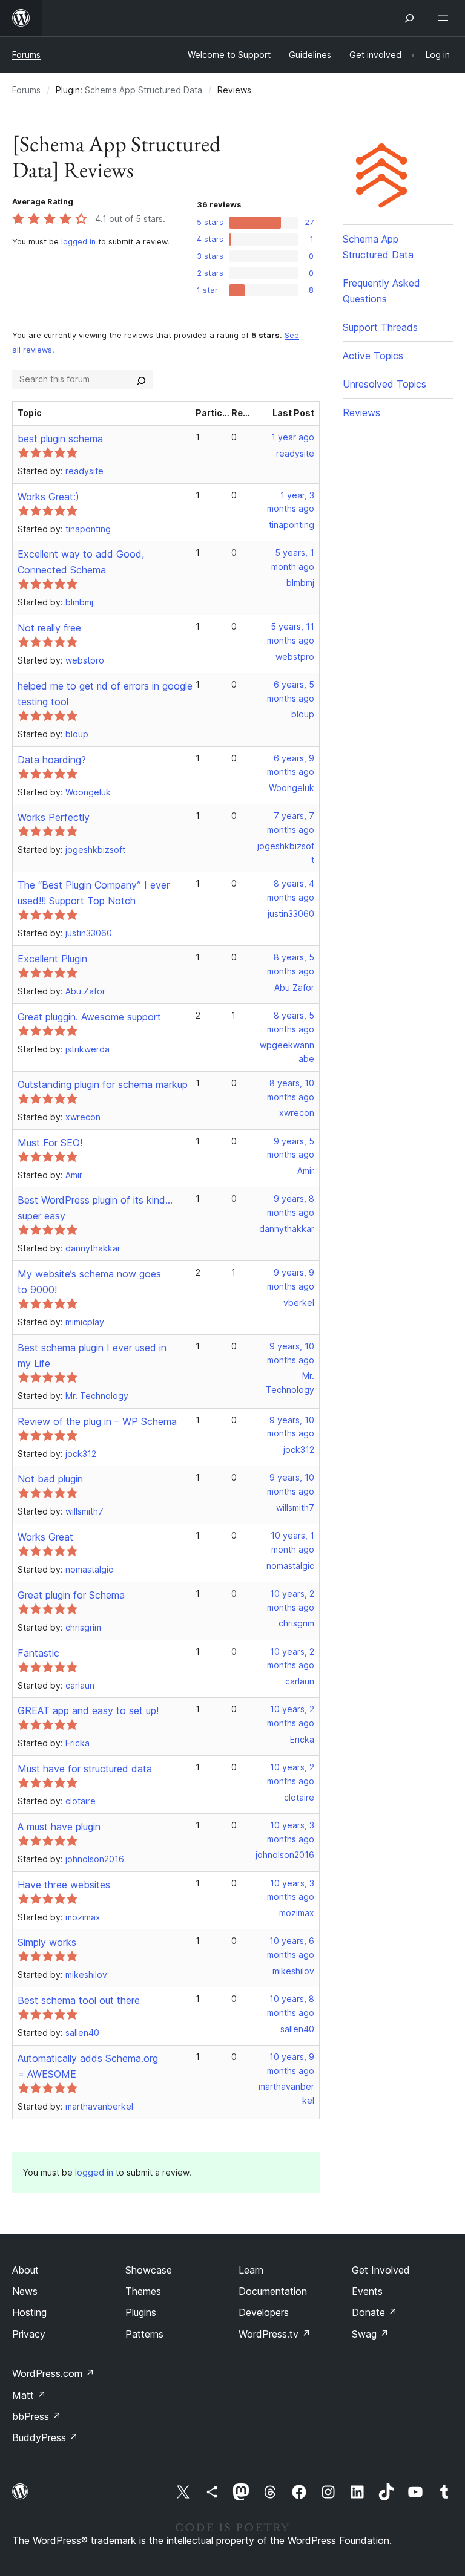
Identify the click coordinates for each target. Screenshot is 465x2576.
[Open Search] (409, 18)
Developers (264, 2312)
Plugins (141, 2312)
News (25, 2291)
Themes (143, 2291)
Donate (374, 2312)
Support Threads (380, 327)
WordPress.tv (275, 2334)
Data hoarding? (52, 760)
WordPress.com (53, 2373)
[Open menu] (446, 18)
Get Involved (381, 2270)
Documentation (273, 2291)
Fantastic (38, 1653)
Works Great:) (48, 497)
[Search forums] (141, 379)
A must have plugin (59, 1827)
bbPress (37, 2416)
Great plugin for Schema (71, 1595)
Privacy (29, 2334)
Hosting (29, 2312)
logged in (78, 242)
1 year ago (293, 437)
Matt (29, 2395)
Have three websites (64, 1885)
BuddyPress (45, 2437)
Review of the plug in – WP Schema (97, 1421)
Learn (251, 2270)
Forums (26, 55)
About (25, 2270)
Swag (370, 2334)
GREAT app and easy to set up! (88, 1710)
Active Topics (373, 356)
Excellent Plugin (52, 959)
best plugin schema (60, 439)
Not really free (49, 628)
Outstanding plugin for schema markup (103, 1084)
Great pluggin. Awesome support (89, 1017)
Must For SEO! (50, 1143)
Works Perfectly (54, 817)
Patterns (144, 2334)
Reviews (361, 412)
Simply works (47, 1942)
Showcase (149, 2270)
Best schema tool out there (79, 2000)
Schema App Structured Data (143, 90)
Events (367, 2291)
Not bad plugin (50, 1479)
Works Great (45, 1537)
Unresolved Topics (384, 384)
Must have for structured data (85, 1769)
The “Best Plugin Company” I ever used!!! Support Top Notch (94, 893)
